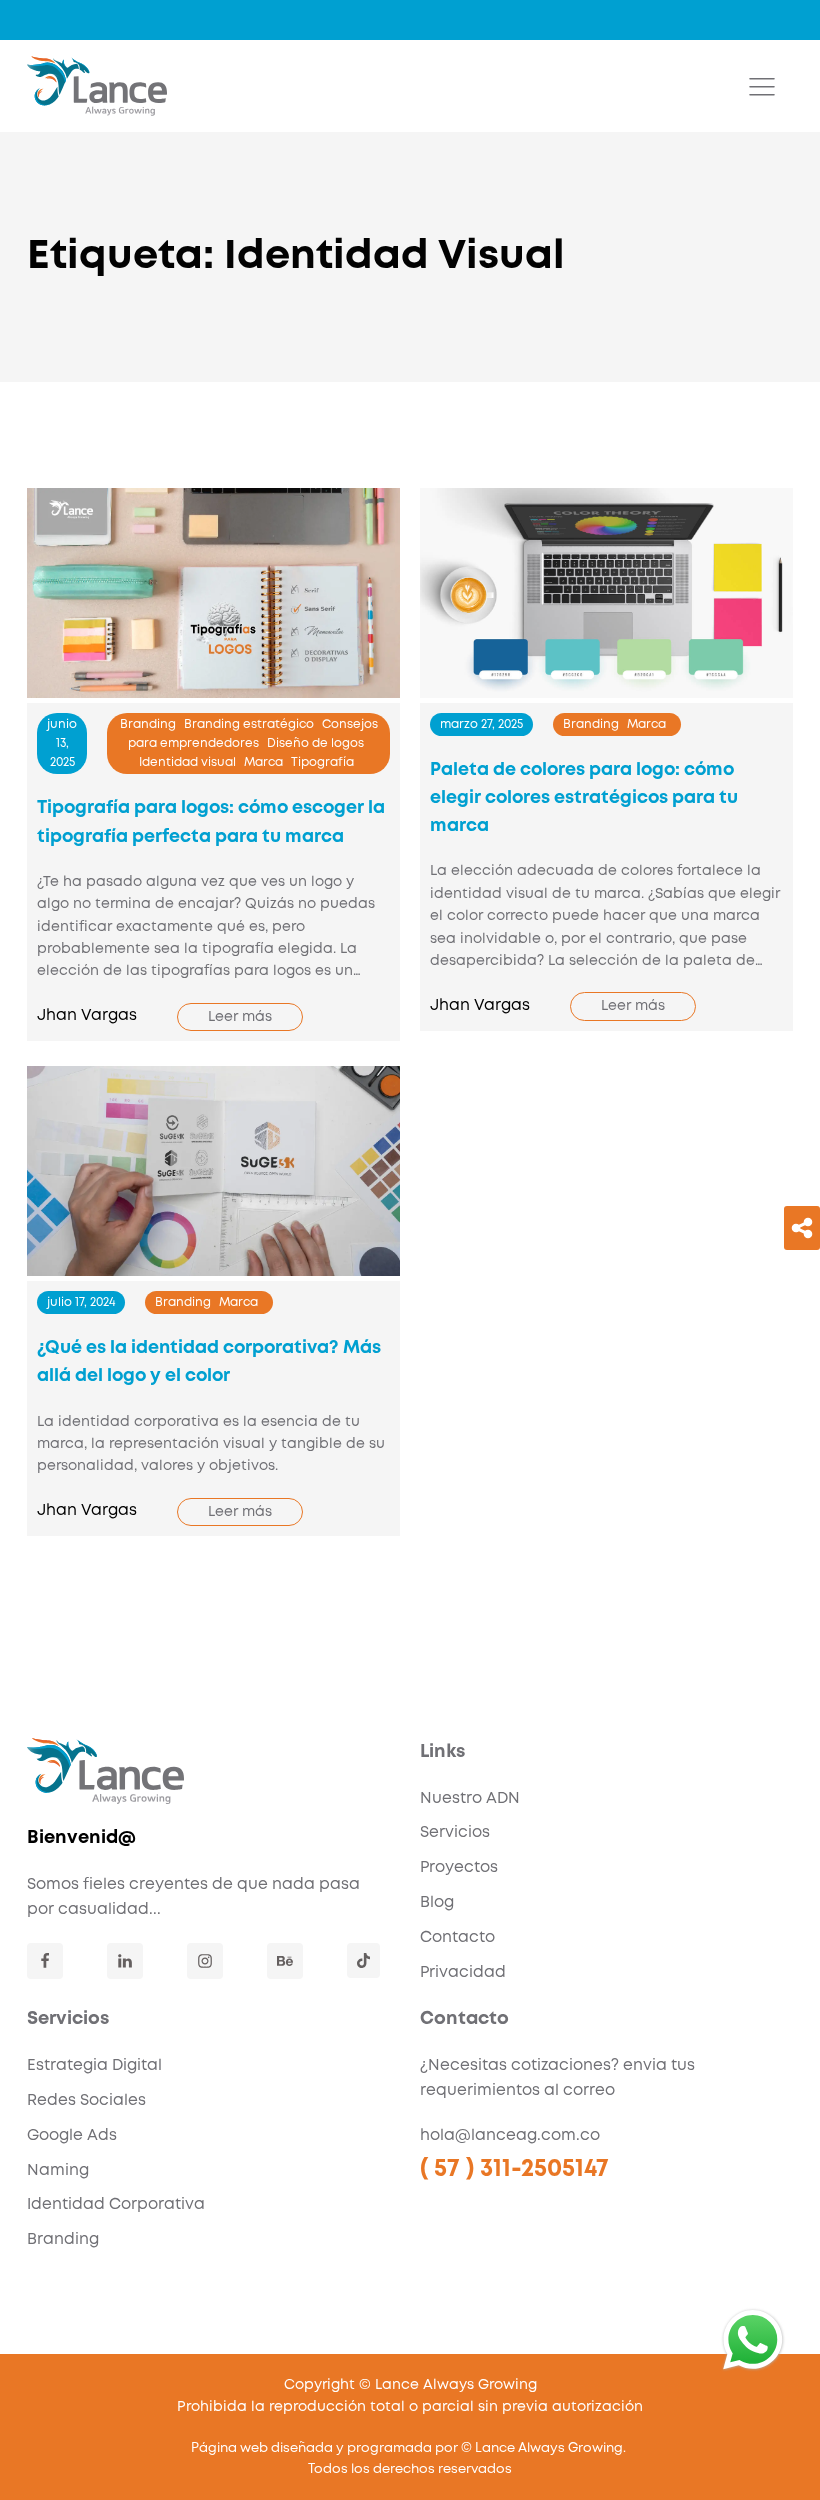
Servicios (455, 1833)
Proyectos (459, 1868)
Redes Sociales (86, 2101)
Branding (148, 724)
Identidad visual (187, 762)
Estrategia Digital (94, 2066)
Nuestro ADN (470, 1799)
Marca (263, 762)
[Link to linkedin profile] (125, 1961)
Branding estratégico (249, 724)
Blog (437, 1903)
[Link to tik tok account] (363, 1960)
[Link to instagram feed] (205, 1961)
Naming (58, 2171)
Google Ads (72, 2136)
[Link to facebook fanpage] (45, 1961)
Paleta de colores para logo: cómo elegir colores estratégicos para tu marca (584, 798)
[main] (97, 86)
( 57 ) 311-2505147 (514, 2169)
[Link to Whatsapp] (753, 2340)
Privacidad (463, 1973)
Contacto (457, 1938)
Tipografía (322, 762)
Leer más (240, 1017)
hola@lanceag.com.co (510, 2136)
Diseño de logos (315, 743)
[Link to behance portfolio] (285, 1961)
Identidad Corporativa (116, 2205)
